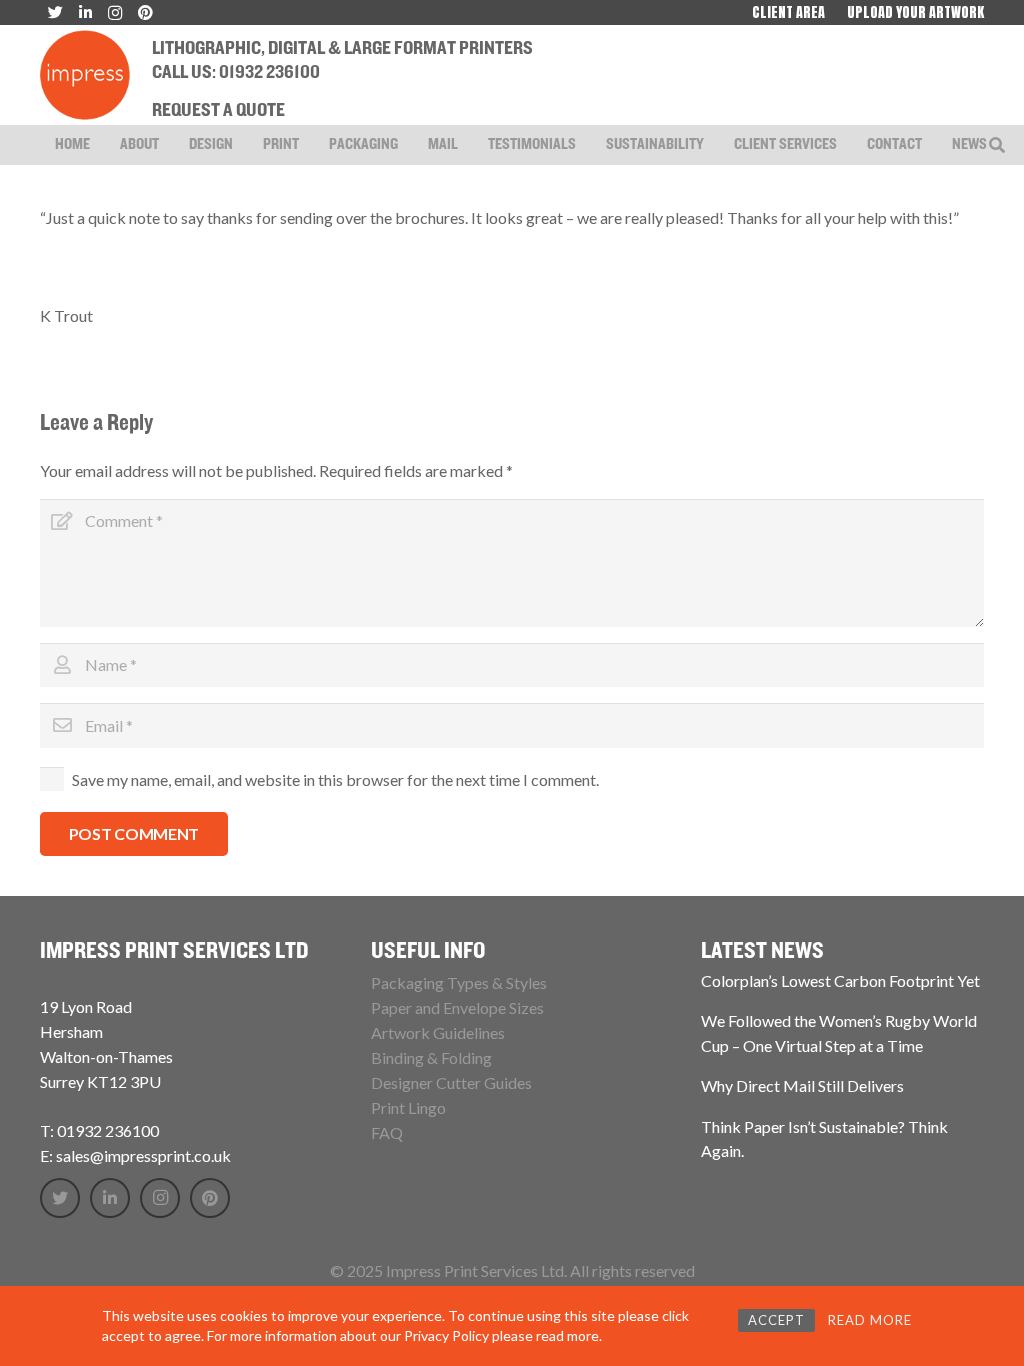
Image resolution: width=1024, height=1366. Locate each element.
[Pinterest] (210, 1198)
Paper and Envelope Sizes (457, 1007)
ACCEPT (776, 1320)
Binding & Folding (431, 1057)
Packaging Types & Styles (459, 982)
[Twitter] (60, 1198)
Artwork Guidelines (438, 1032)
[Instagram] (160, 1198)
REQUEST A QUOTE (218, 111)
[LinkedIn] (110, 1198)
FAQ (387, 1132)
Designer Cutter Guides (451, 1082)
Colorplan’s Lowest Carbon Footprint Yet (840, 980)
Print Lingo (408, 1107)
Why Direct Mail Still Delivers (802, 1085)
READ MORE (870, 1320)
